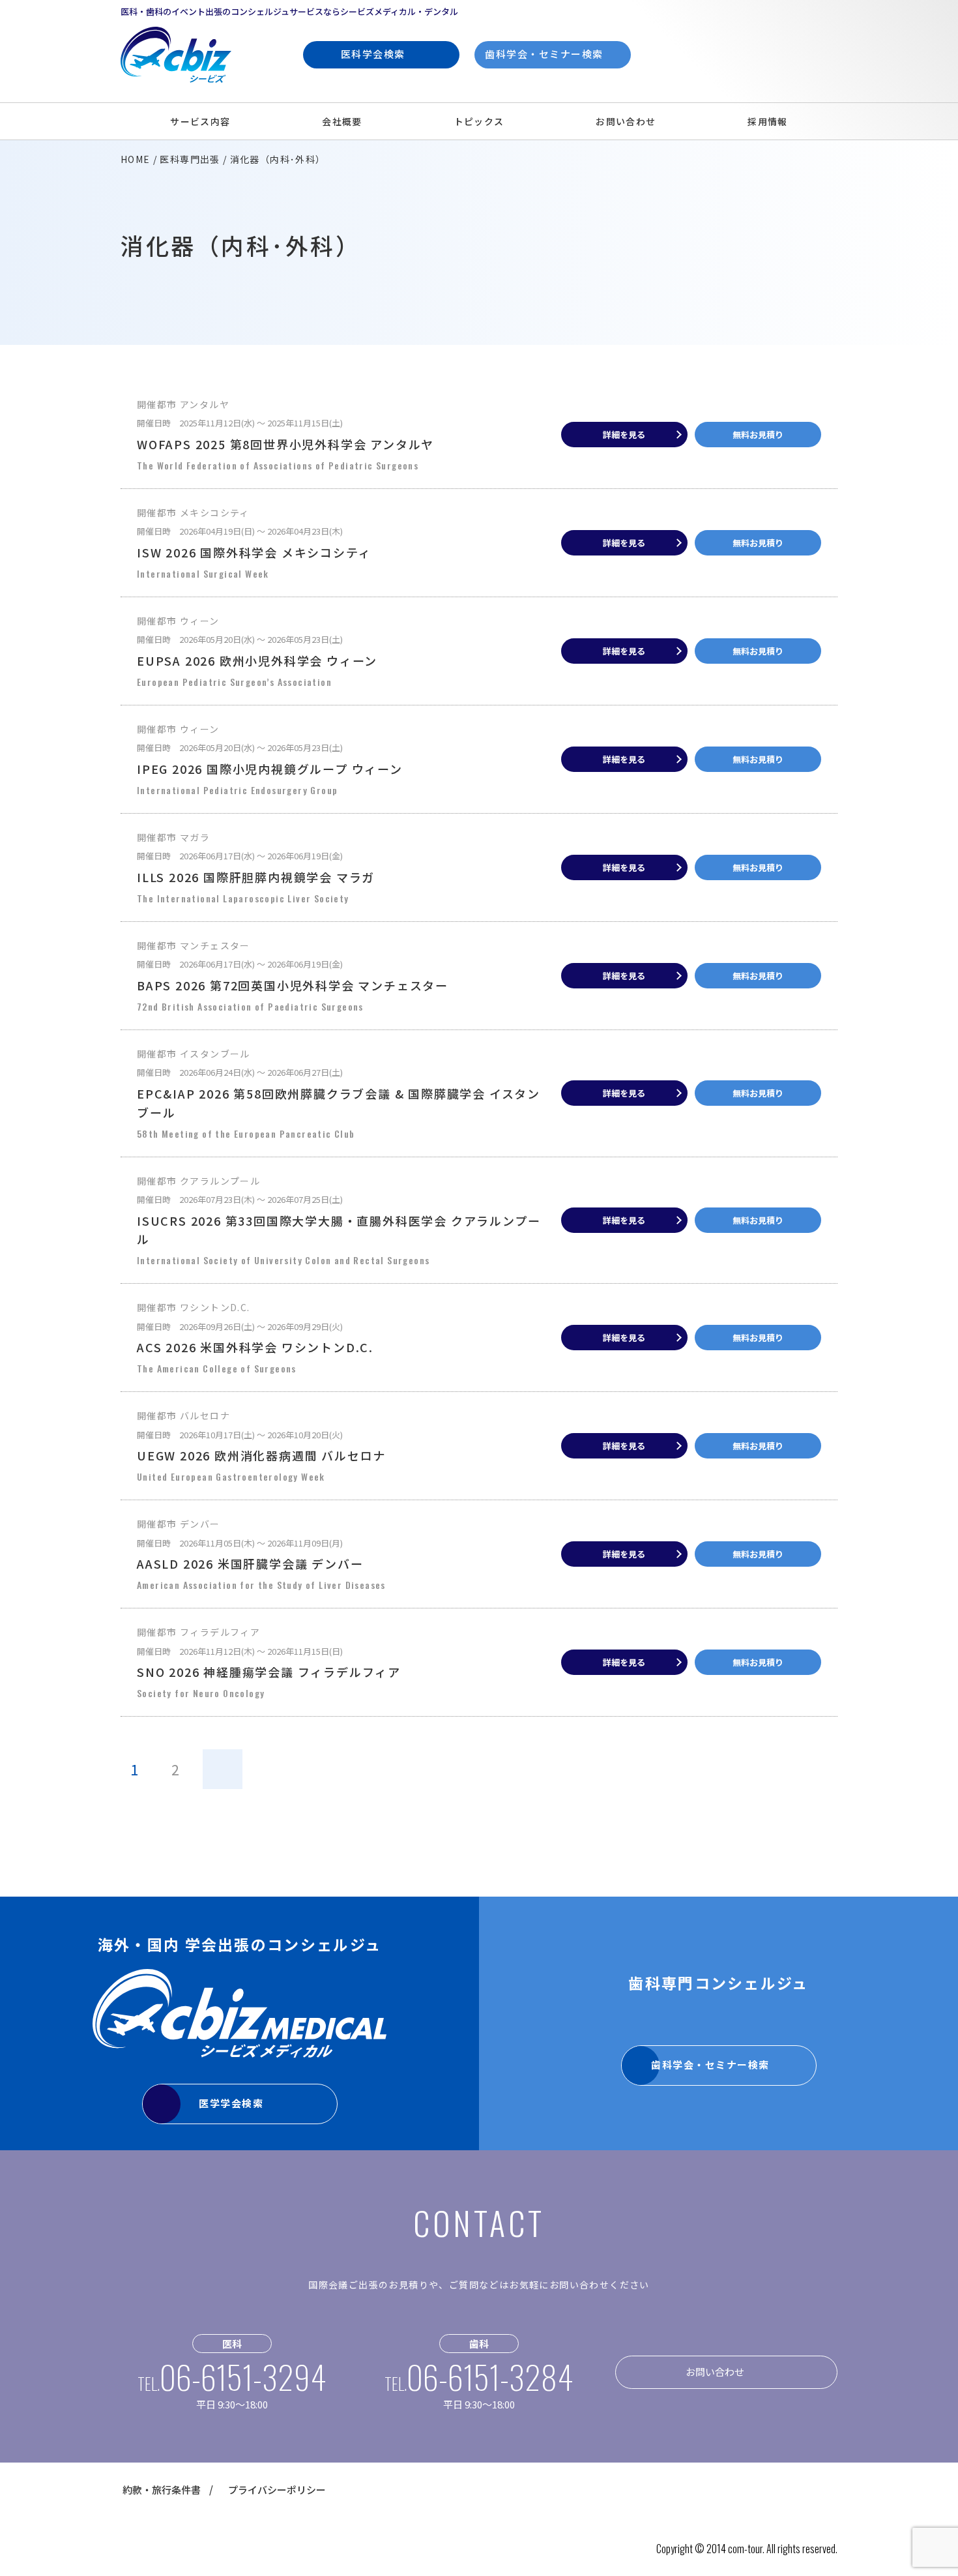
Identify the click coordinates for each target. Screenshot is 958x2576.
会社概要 (342, 121)
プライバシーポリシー (277, 2490)
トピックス (479, 121)
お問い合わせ (626, 121)
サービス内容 (200, 121)
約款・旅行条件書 (162, 2490)
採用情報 (768, 121)
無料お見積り (758, 435)
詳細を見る (624, 435)
